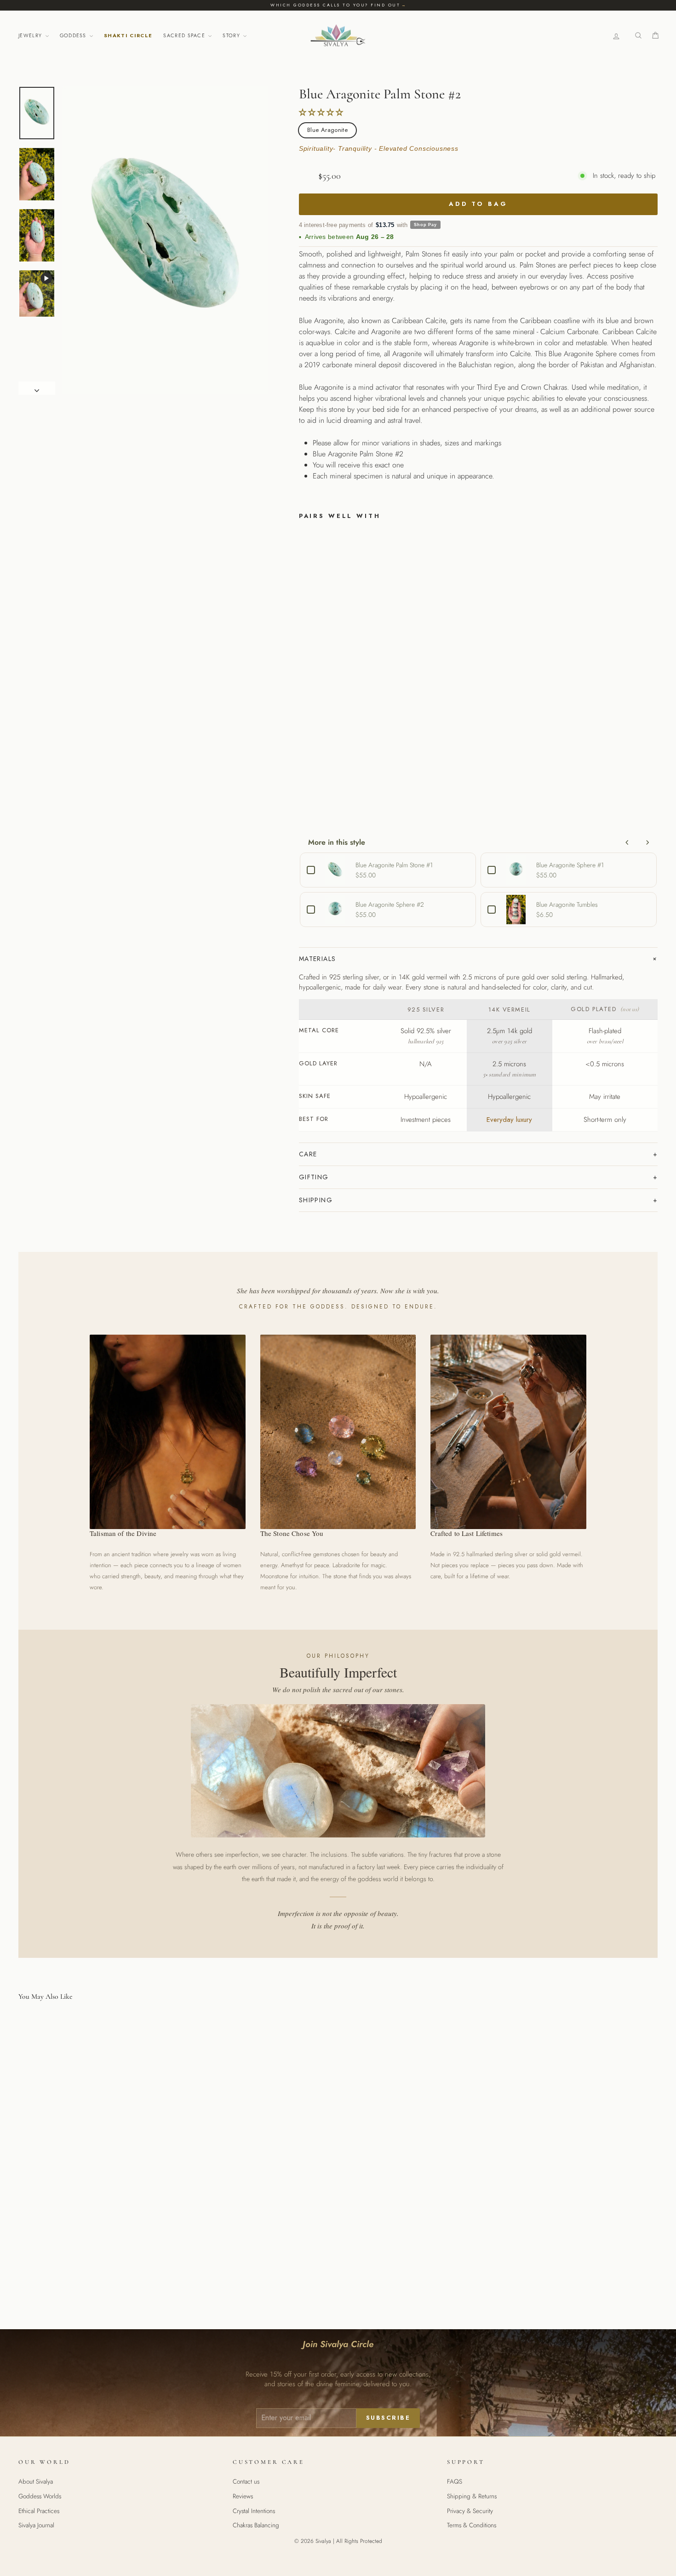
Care (308, 1154)
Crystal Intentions (254, 2511)
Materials (318, 959)
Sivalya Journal (36, 2525)
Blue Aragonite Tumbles (567, 904)
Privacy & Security (470, 2511)
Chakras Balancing (256, 2525)
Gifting (314, 1177)
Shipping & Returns (472, 2496)
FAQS (455, 2481)
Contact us (246, 2481)
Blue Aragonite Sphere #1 (570, 865)
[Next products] (647, 842)
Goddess (74, 35)
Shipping (316, 1200)
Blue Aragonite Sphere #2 (390, 904)
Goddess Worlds (40, 2496)
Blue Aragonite (327, 130)
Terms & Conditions (472, 2525)
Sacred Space (185, 35)
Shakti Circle (128, 35)
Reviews (243, 2496)
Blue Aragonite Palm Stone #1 (394, 865)
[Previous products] (627, 842)
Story (232, 35)
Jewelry (31, 35)
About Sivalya (36, 2481)
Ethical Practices (39, 2511)
